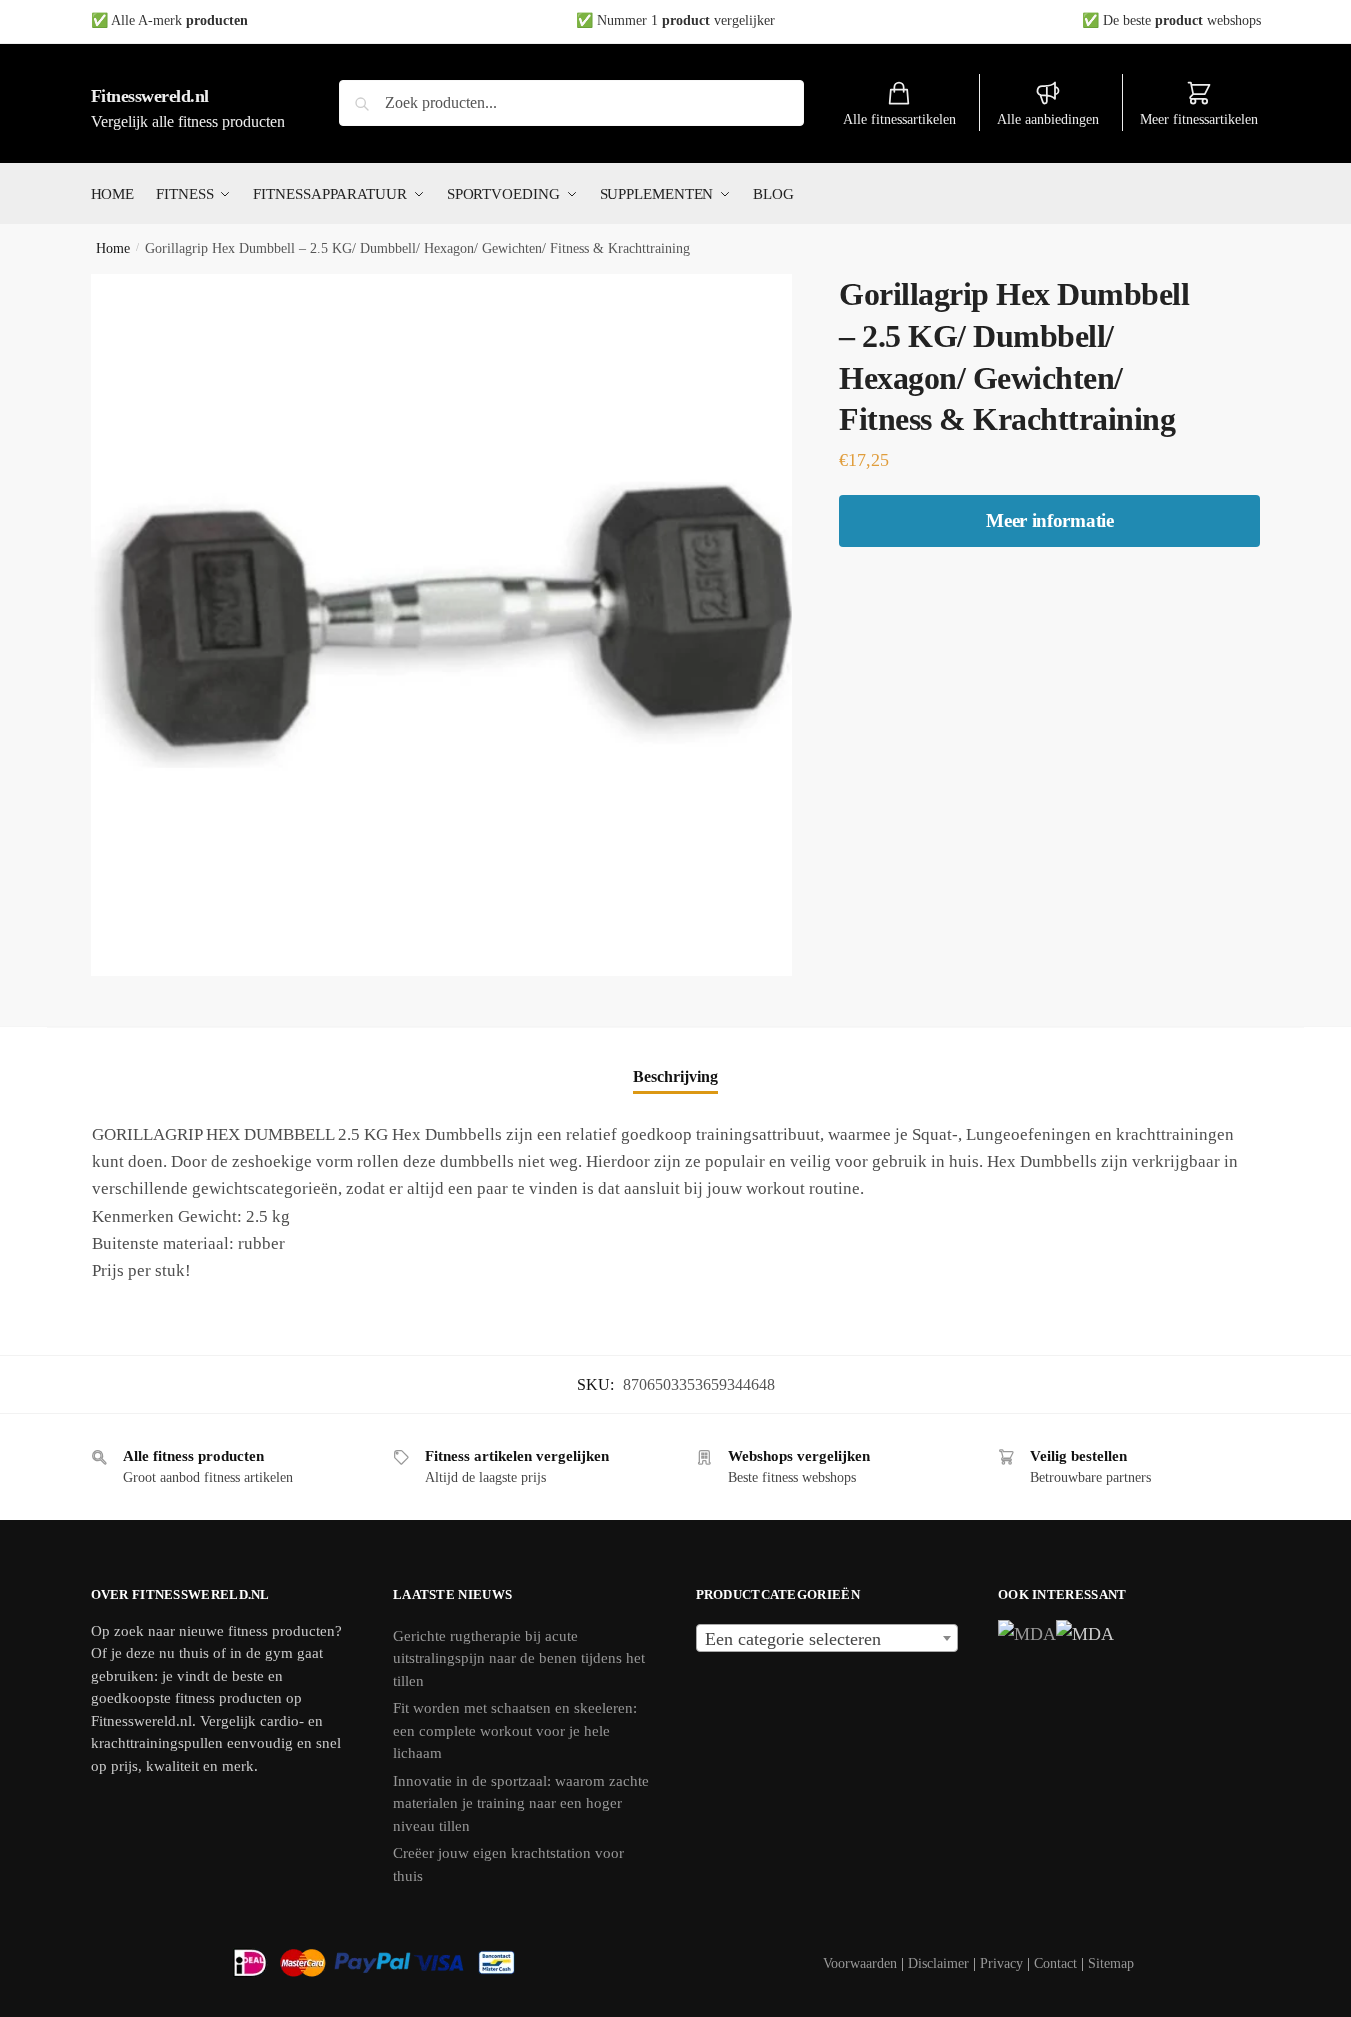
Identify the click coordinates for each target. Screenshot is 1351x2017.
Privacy (1001, 1963)
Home (113, 248)
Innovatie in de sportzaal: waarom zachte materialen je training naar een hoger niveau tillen (521, 1803)
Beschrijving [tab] (675, 1076)
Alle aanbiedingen (1048, 119)
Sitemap (1111, 1963)
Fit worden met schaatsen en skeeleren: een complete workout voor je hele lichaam (515, 1730)
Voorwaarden (860, 1963)
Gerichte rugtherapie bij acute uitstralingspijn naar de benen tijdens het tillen (519, 1658)
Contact (1055, 1963)
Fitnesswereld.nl (150, 96)
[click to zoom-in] (442, 625)
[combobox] (827, 1638)
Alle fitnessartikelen (899, 119)
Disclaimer (938, 1963)
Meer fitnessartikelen (1199, 119)
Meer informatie (1050, 520)
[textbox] (827, 1639)
